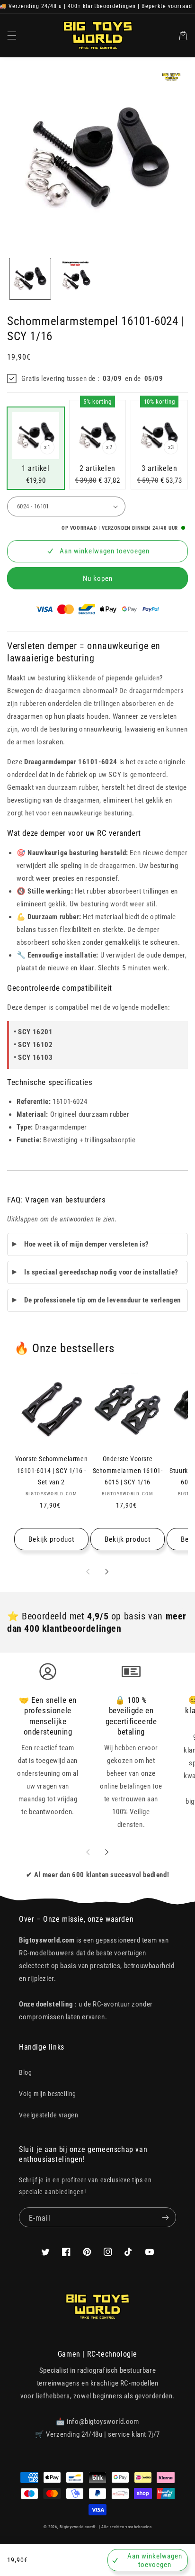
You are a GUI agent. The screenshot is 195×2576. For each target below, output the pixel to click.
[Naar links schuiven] (88, 1572)
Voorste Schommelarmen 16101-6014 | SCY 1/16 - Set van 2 (52, 1470)
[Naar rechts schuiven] (107, 1572)
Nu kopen (98, 578)
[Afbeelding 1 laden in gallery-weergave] (30, 279)
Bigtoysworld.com (76, 2527)
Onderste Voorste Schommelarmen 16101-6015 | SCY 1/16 (128, 1470)
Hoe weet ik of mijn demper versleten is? (87, 1244)
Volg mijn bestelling (48, 2094)
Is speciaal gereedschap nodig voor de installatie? (101, 1272)
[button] (12, 36)
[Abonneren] (165, 2217)
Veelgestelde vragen (49, 2115)
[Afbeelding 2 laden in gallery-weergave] (76, 279)
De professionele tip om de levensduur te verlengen (102, 1300)
